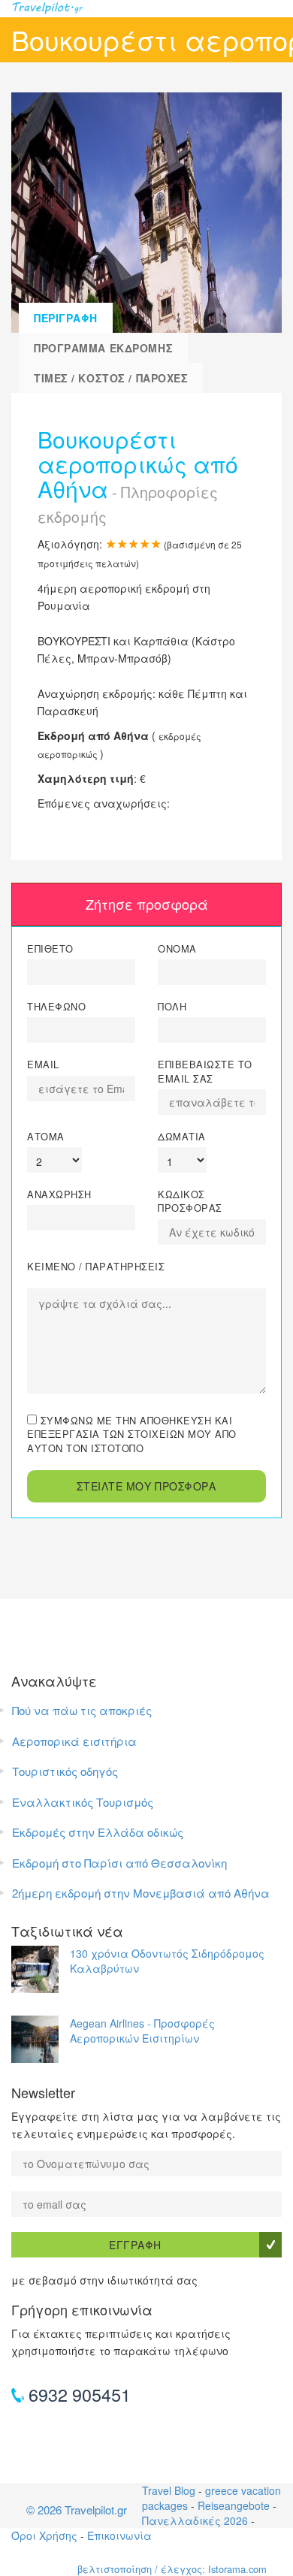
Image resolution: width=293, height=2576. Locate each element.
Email (43, 1065)
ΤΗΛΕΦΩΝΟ (56, 1007)
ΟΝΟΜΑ (177, 949)
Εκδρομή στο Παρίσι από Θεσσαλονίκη (119, 1863)
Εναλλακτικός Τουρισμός (83, 1802)
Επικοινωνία (119, 2535)
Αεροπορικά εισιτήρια (74, 1741)
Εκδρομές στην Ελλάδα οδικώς (98, 1832)
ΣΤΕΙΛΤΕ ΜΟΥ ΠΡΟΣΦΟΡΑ (146, 1486)
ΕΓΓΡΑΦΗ (135, 2245)
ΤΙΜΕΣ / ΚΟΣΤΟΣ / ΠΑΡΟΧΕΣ (111, 378)
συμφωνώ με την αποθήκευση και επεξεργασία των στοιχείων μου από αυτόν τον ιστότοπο (132, 1434)
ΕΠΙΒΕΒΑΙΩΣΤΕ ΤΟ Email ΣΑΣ (205, 1071)
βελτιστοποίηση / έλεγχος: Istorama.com (172, 2569)
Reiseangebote (234, 2505)
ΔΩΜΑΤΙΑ (182, 1137)
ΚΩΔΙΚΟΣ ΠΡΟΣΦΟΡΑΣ (190, 1201)
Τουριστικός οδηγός (65, 1771)
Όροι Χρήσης (44, 2535)
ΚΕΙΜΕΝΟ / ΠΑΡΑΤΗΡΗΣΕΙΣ (96, 1267)
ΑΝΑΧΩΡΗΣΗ (59, 1194)
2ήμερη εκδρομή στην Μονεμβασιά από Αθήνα (141, 1893)
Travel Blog (169, 2490)
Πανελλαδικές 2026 (195, 2520)
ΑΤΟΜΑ (46, 1137)
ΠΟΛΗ (172, 1007)
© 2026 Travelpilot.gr (77, 2510)
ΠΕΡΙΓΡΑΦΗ (66, 318)
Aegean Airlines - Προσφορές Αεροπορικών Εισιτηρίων (142, 2031)
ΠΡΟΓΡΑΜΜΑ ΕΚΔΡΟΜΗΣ (103, 348)
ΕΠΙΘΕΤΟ (50, 949)
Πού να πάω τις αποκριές (82, 1710)
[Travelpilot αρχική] (146, 9)
